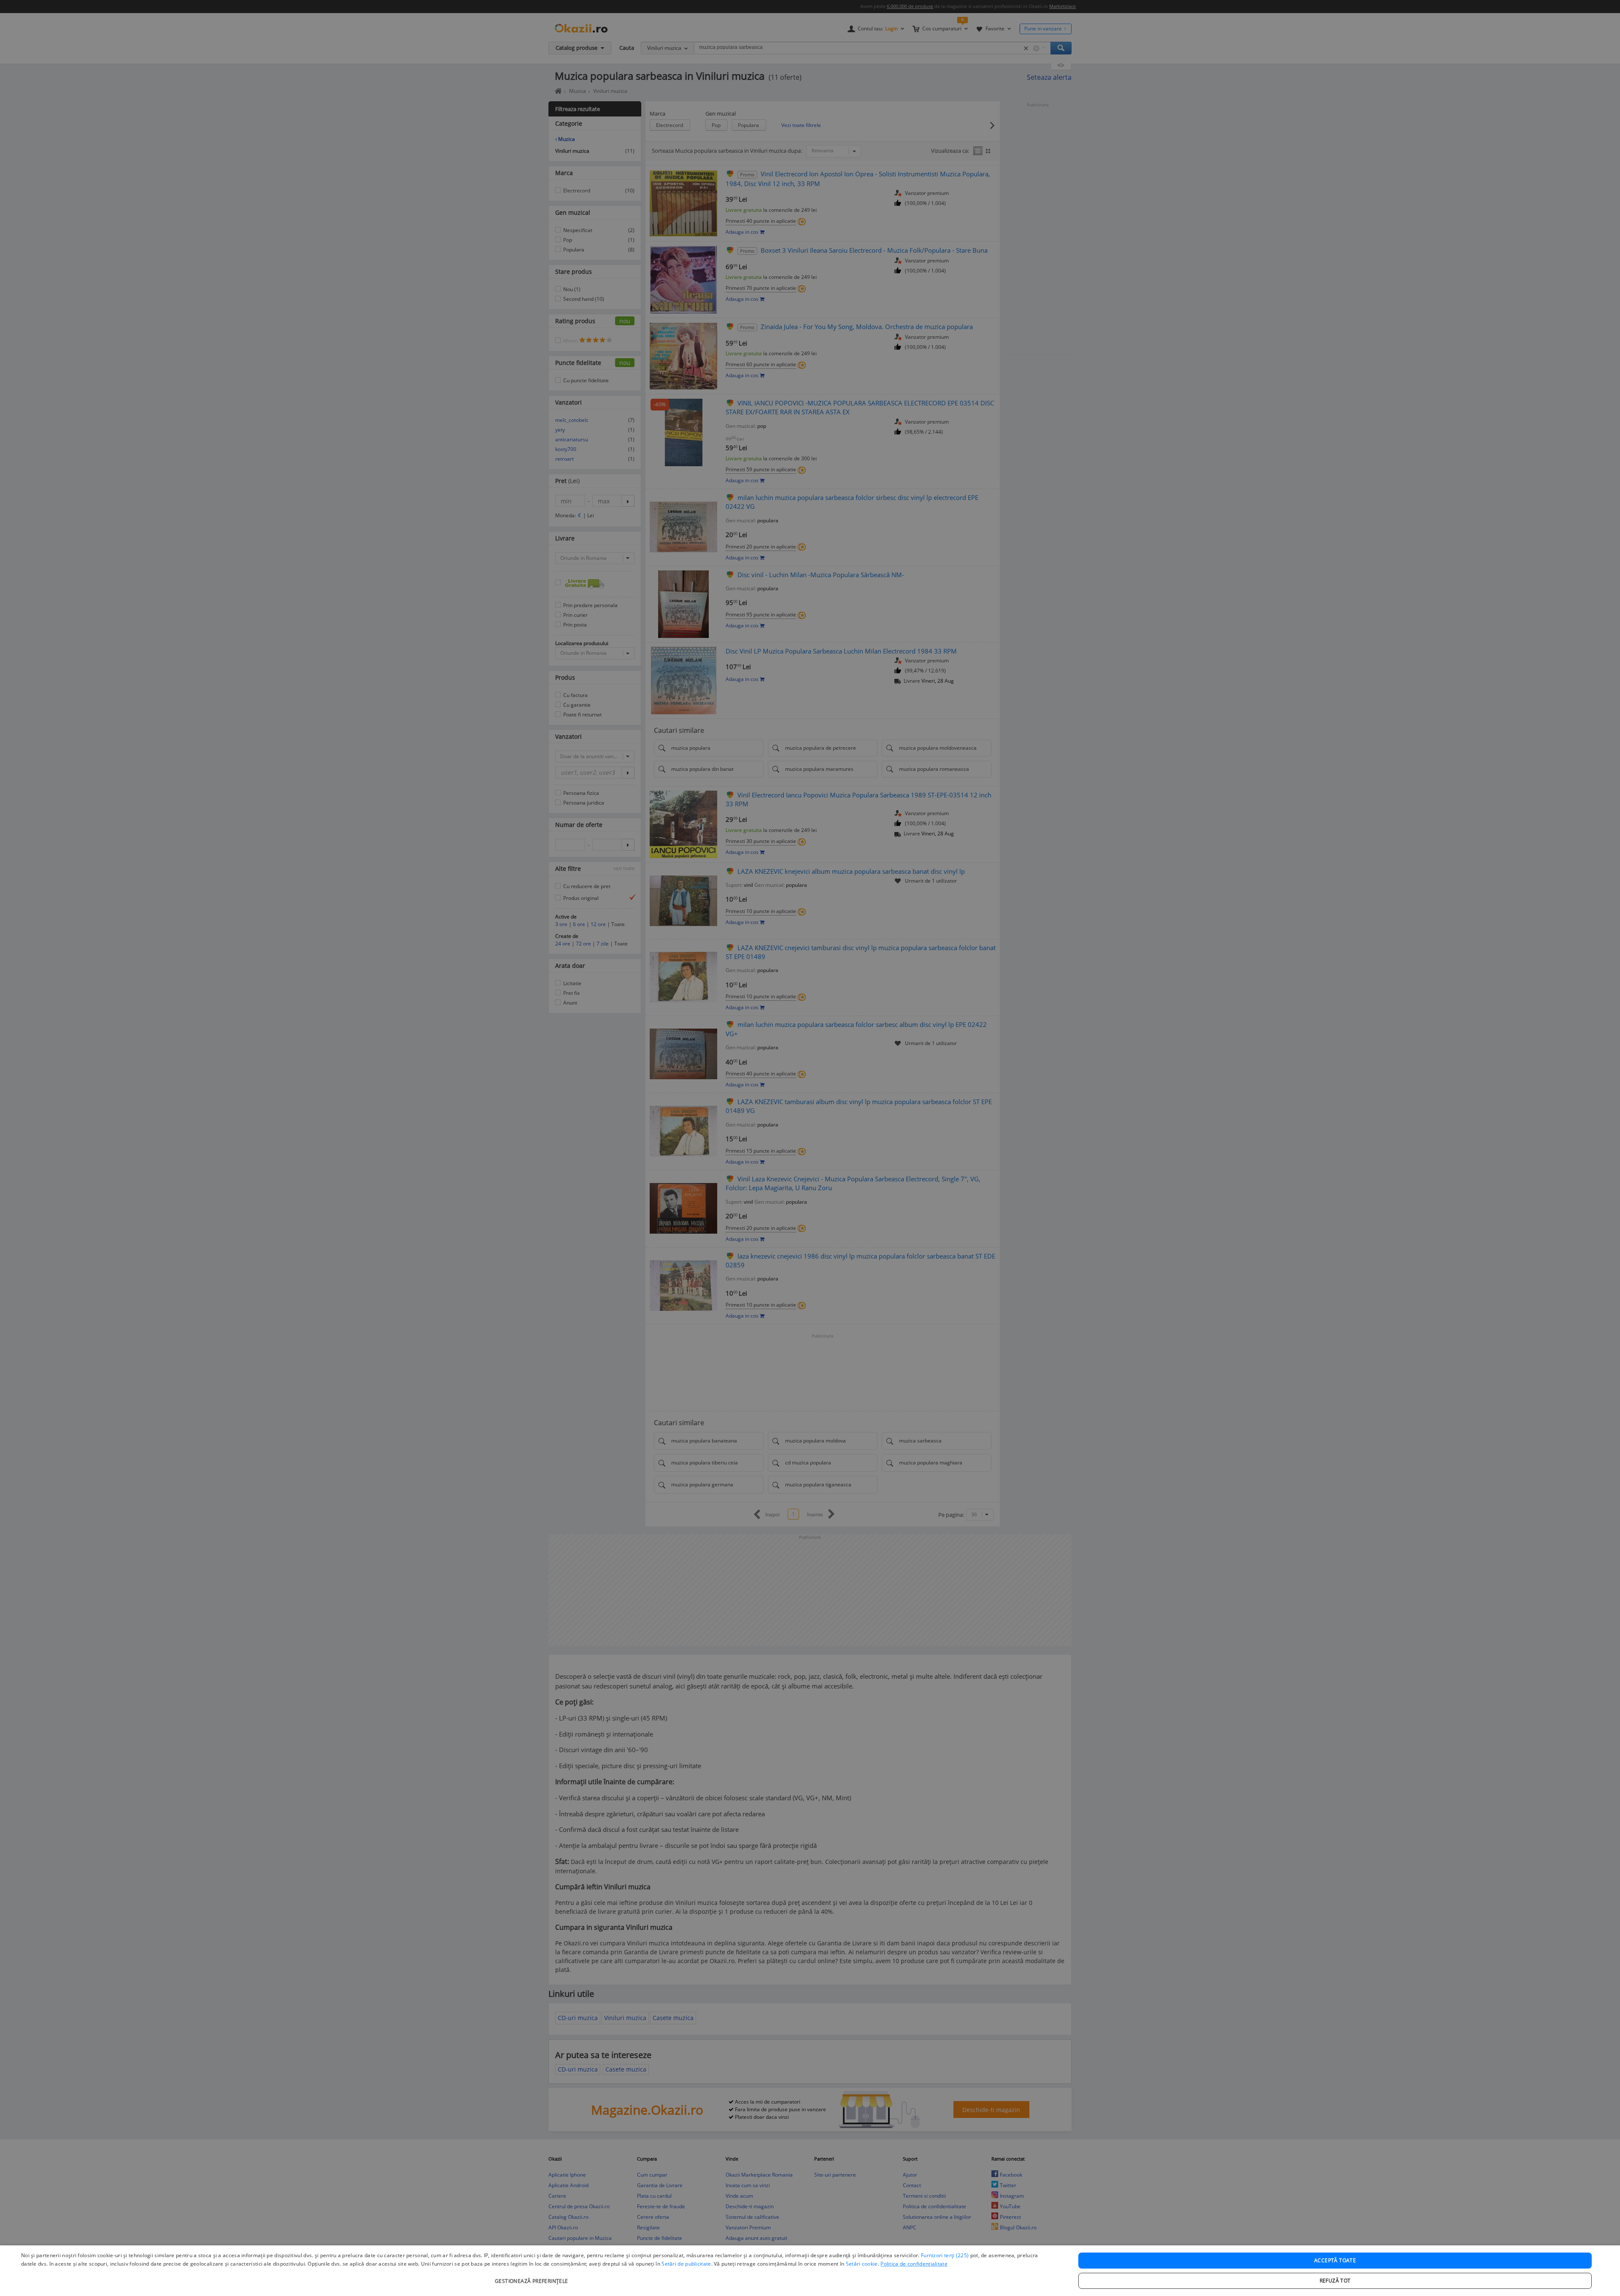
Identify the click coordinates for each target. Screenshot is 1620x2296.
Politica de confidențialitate (914, 2264)
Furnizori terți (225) (945, 2255)
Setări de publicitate (686, 2264)
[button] (533, 2277)
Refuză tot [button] (1335, 2281)
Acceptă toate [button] (1335, 2260)
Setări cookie (862, 2264)
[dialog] (810, 2271)
